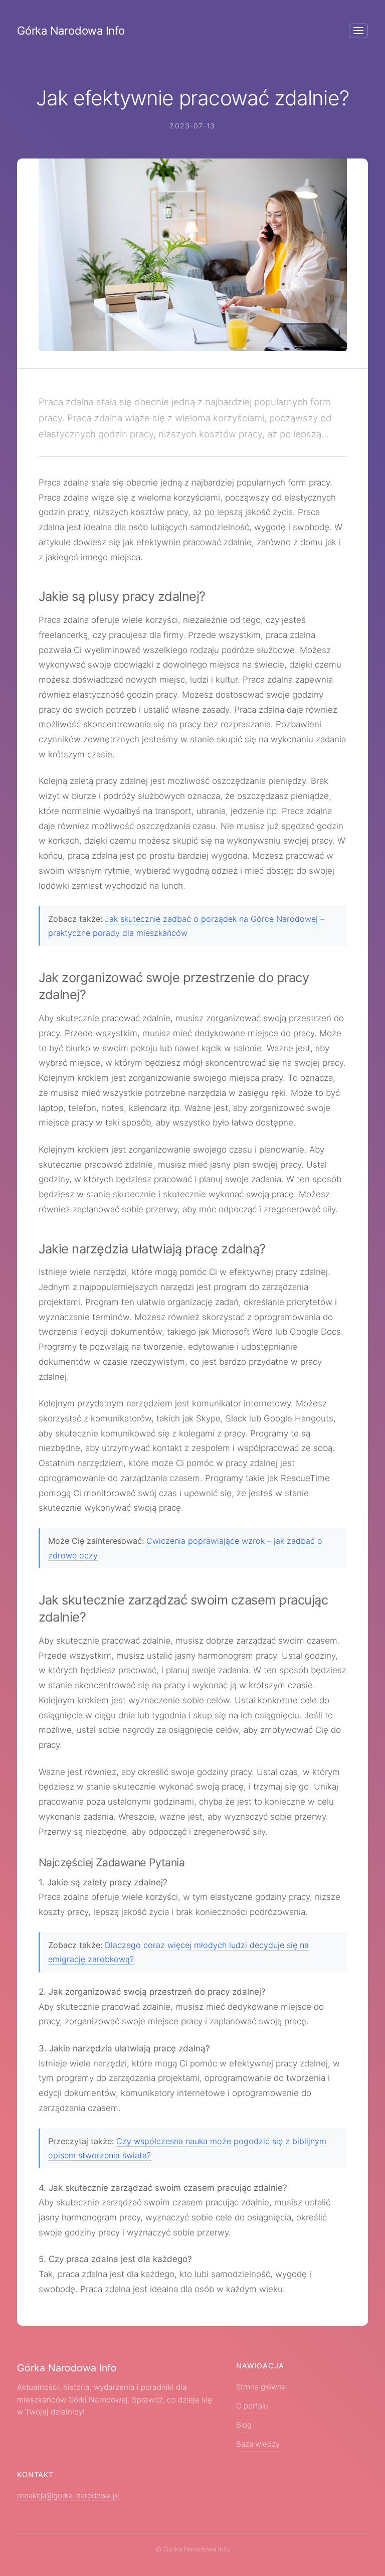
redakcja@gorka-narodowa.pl (68, 2496)
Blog (244, 2425)
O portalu (252, 2406)
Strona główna (261, 2387)
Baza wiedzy (258, 2444)
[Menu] (358, 31)
